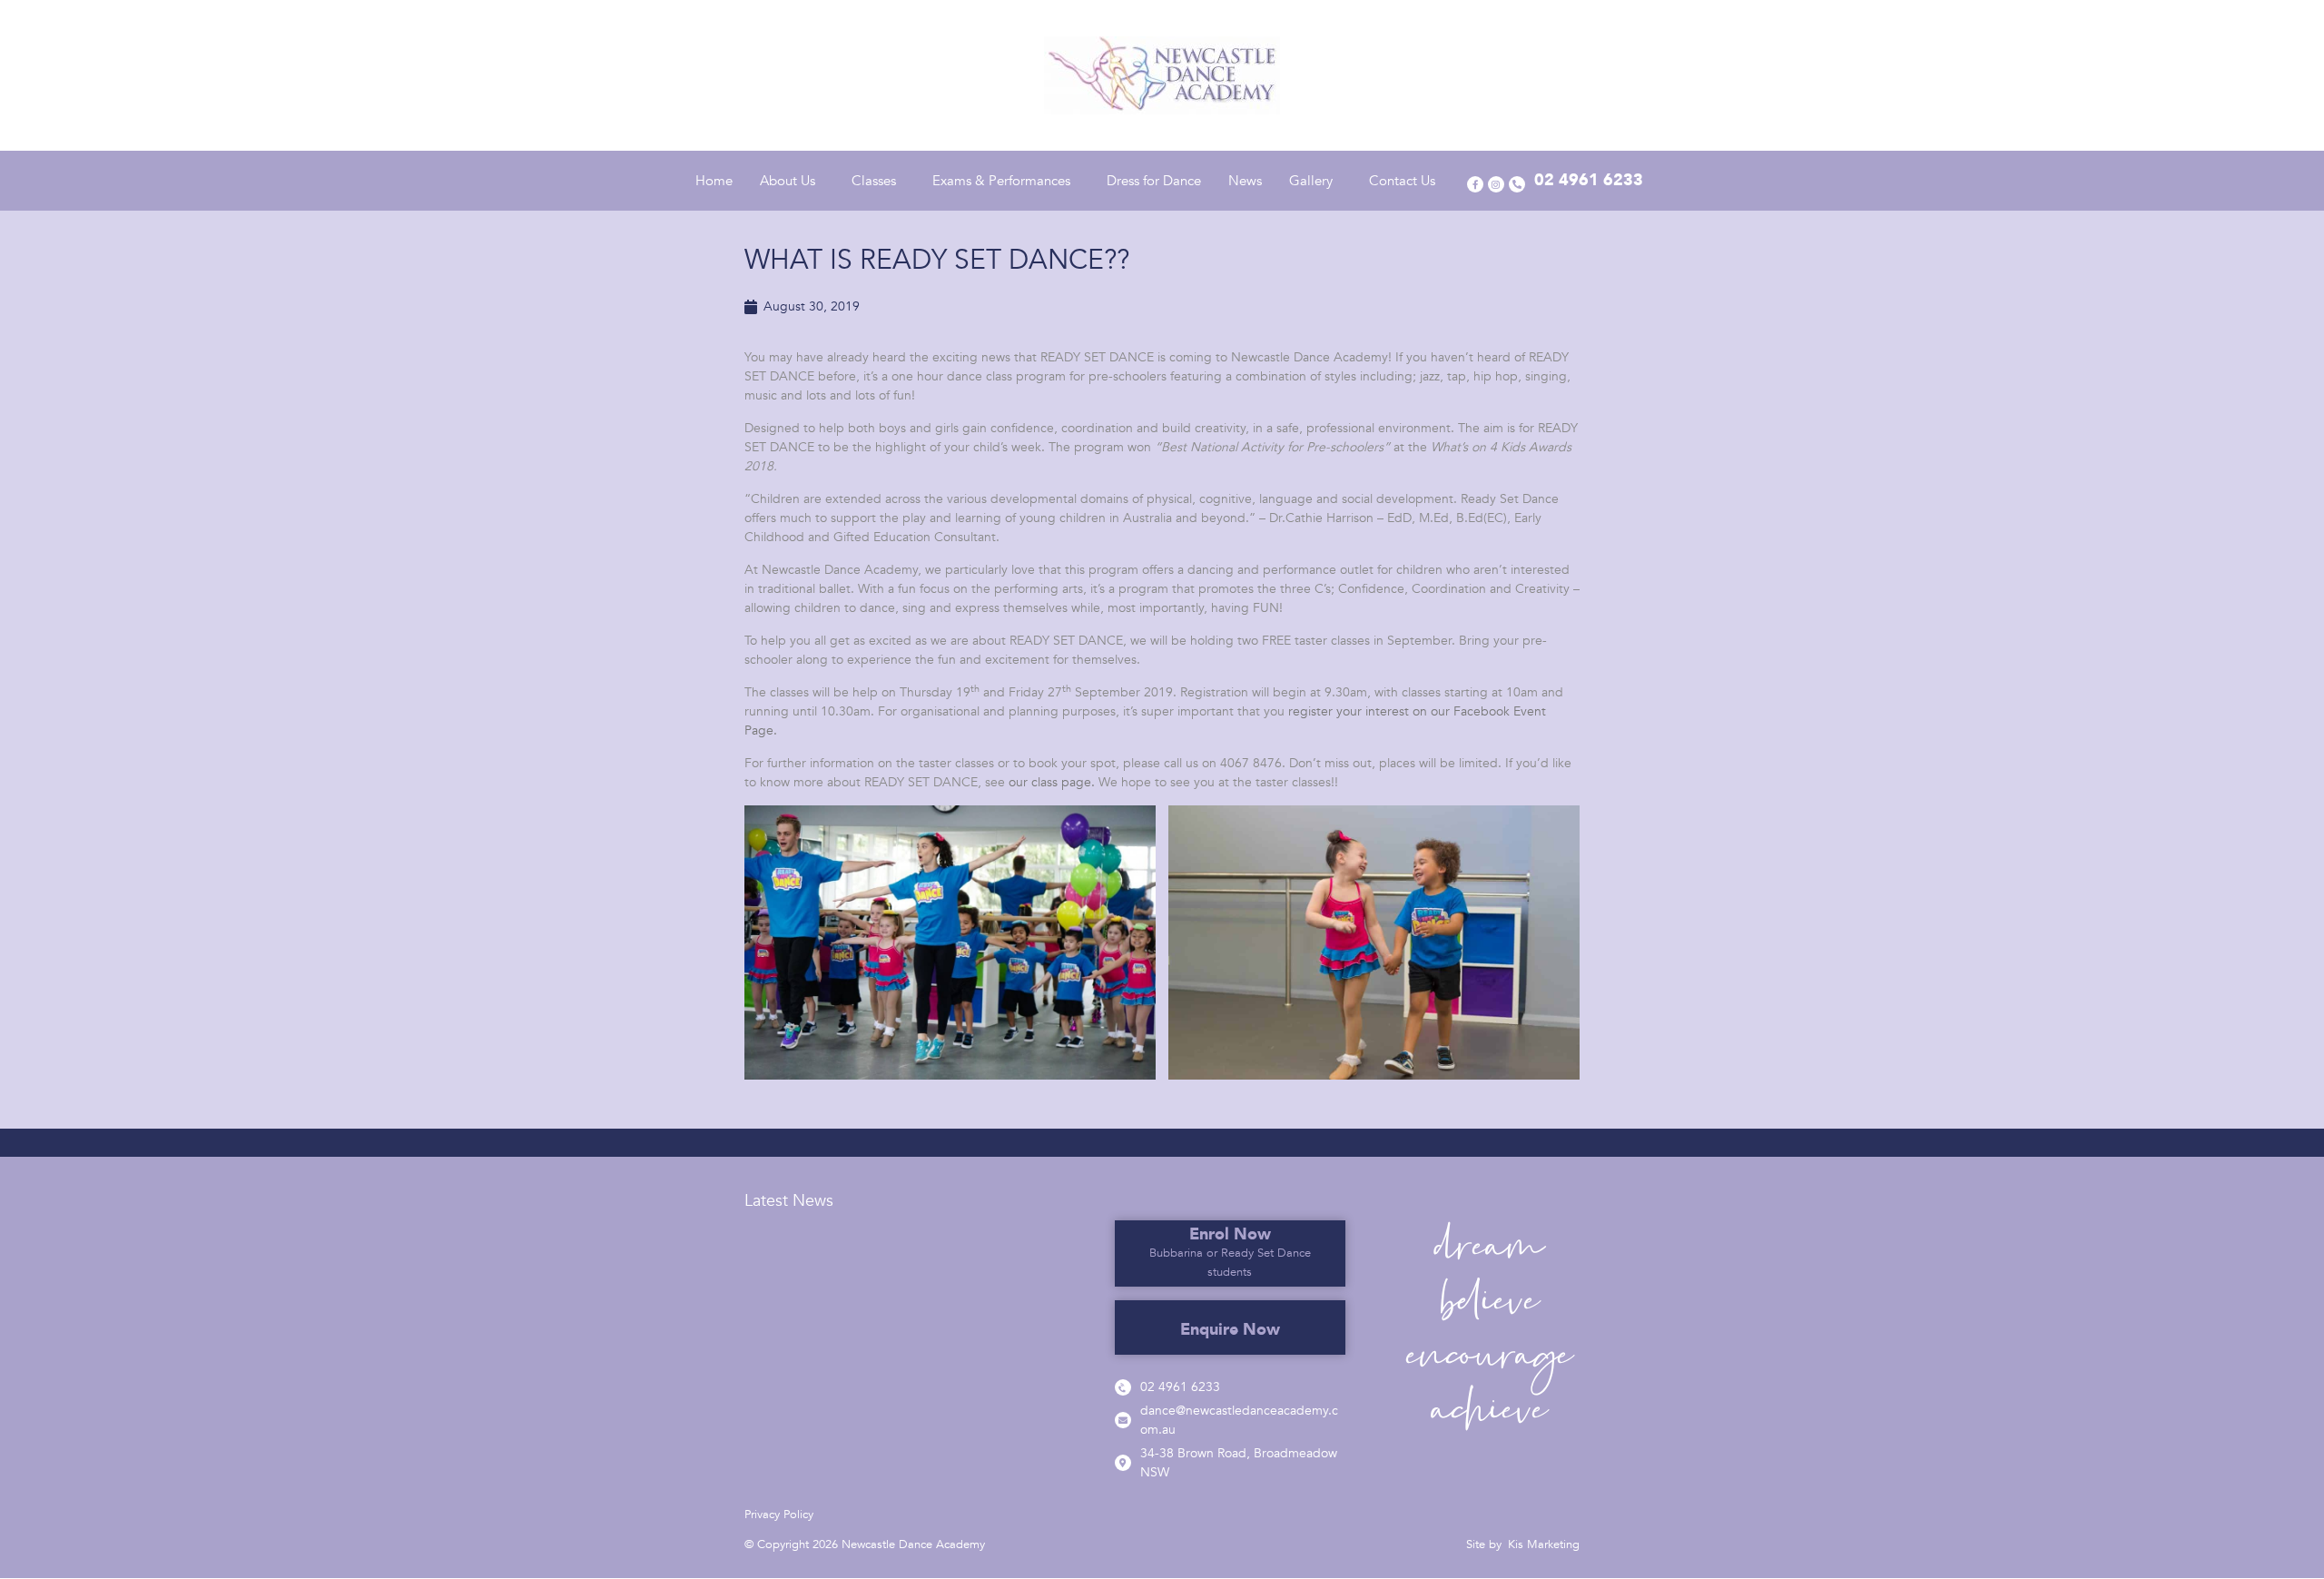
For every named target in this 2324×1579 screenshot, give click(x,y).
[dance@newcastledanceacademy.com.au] (1123, 1420)
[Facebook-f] (1475, 184)
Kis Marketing (1544, 1544)
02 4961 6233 (1180, 1387)
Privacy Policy (779, 1515)
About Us (788, 181)
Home (714, 181)
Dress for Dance (1154, 181)
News (1245, 181)
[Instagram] (1496, 184)
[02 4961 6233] (1123, 1387)
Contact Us (1402, 181)
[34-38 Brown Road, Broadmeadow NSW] (1123, 1463)
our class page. (1052, 782)
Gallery (1311, 181)
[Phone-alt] (1517, 184)
